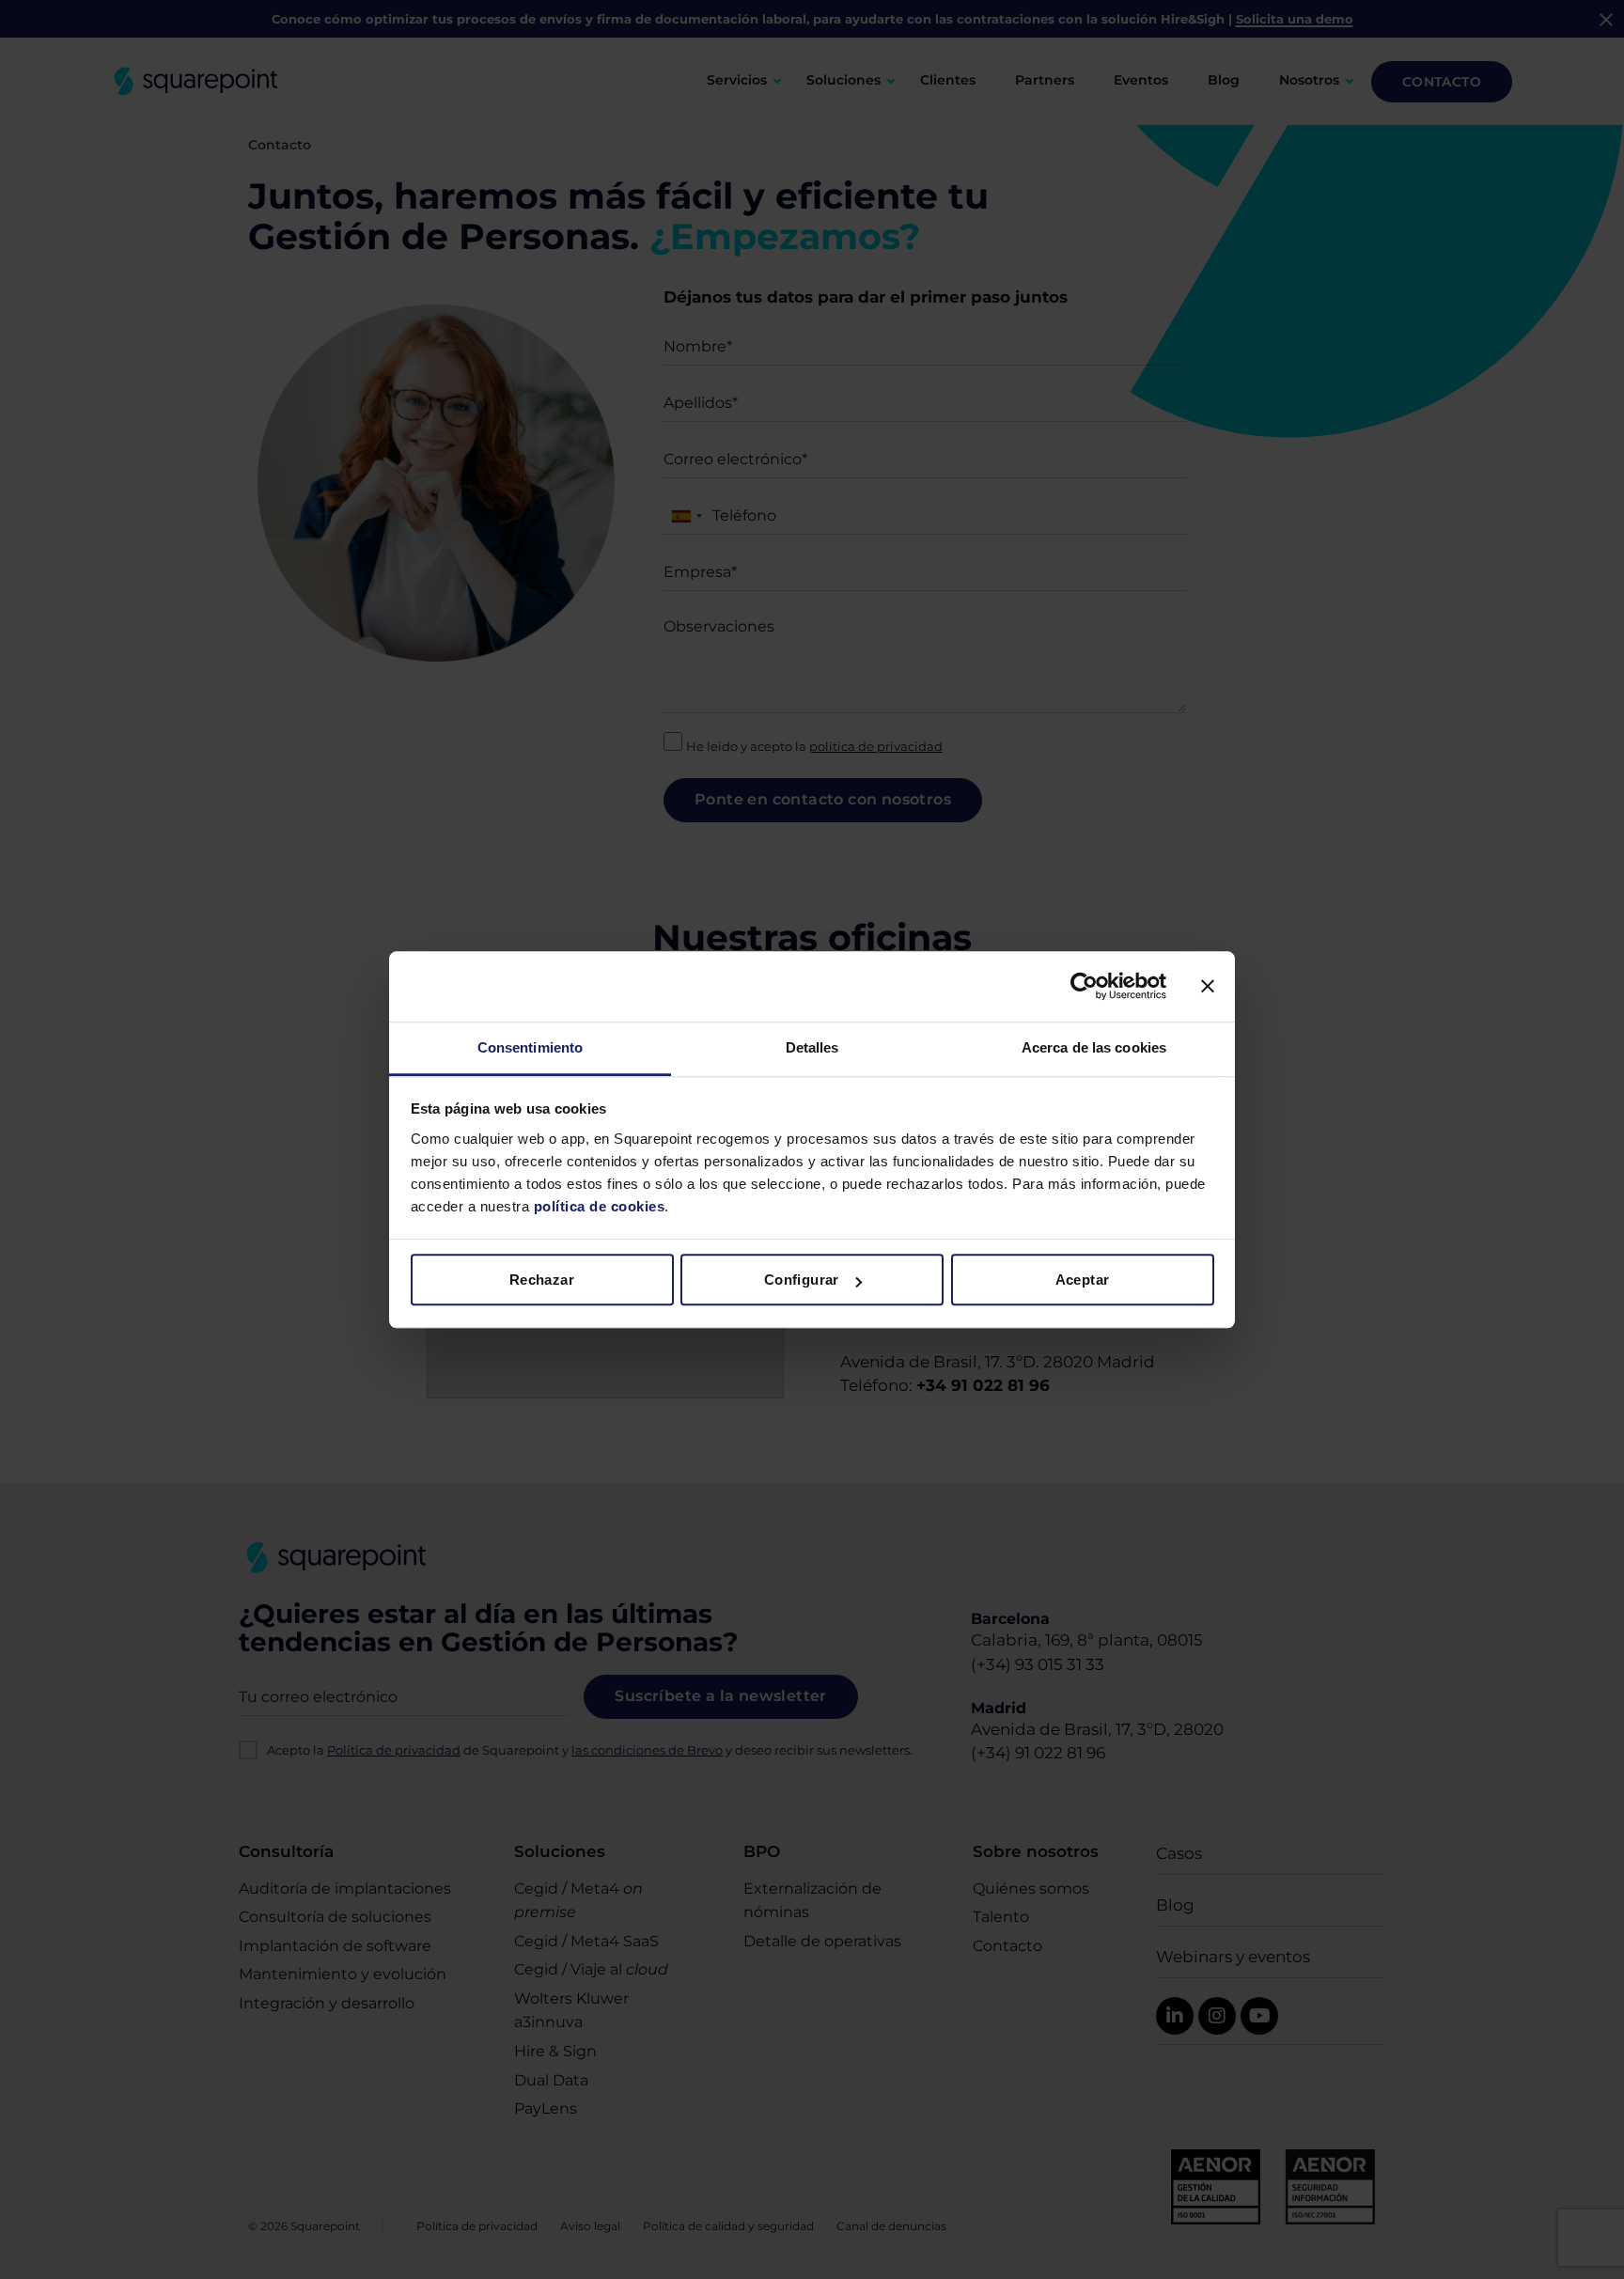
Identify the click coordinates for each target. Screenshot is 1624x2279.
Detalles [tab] (812, 1047)
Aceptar (1083, 1280)
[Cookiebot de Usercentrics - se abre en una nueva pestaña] (1084, 986)
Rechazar (542, 1280)
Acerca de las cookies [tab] (1094, 1047)
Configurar (802, 1280)
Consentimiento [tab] (530, 1047)
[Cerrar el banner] (1208, 986)
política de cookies (597, 1206)
